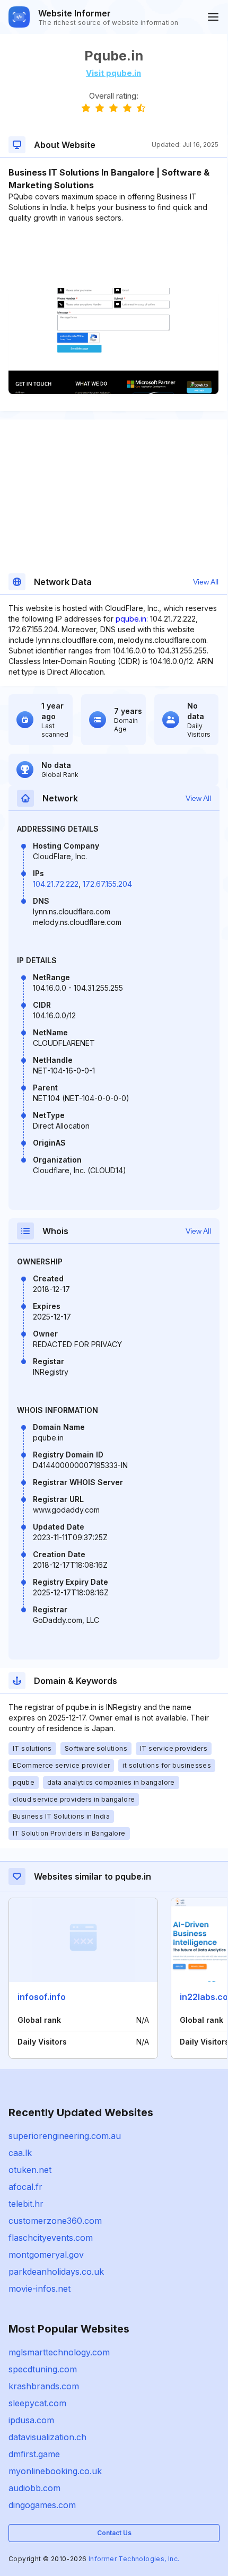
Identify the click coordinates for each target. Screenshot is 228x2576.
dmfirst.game (34, 2454)
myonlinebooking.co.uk (55, 2471)
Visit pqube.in (113, 73)
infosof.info (42, 1997)
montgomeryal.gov (46, 2255)
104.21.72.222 (56, 884)
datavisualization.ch (47, 2437)
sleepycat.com (37, 2403)
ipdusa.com (31, 2420)
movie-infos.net (40, 2289)
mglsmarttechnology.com (59, 2352)
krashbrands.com (44, 2386)
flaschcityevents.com (51, 2238)
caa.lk (20, 2153)
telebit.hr (26, 2204)
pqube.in (131, 619)
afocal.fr (25, 2187)
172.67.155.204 (107, 884)
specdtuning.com (43, 2369)
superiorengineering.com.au (65, 2136)
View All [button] (206, 582)
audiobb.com (34, 2488)
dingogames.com (42, 2505)
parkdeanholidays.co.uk (56, 2272)
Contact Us (114, 2533)
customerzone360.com (55, 2221)
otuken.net (30, 2170)
